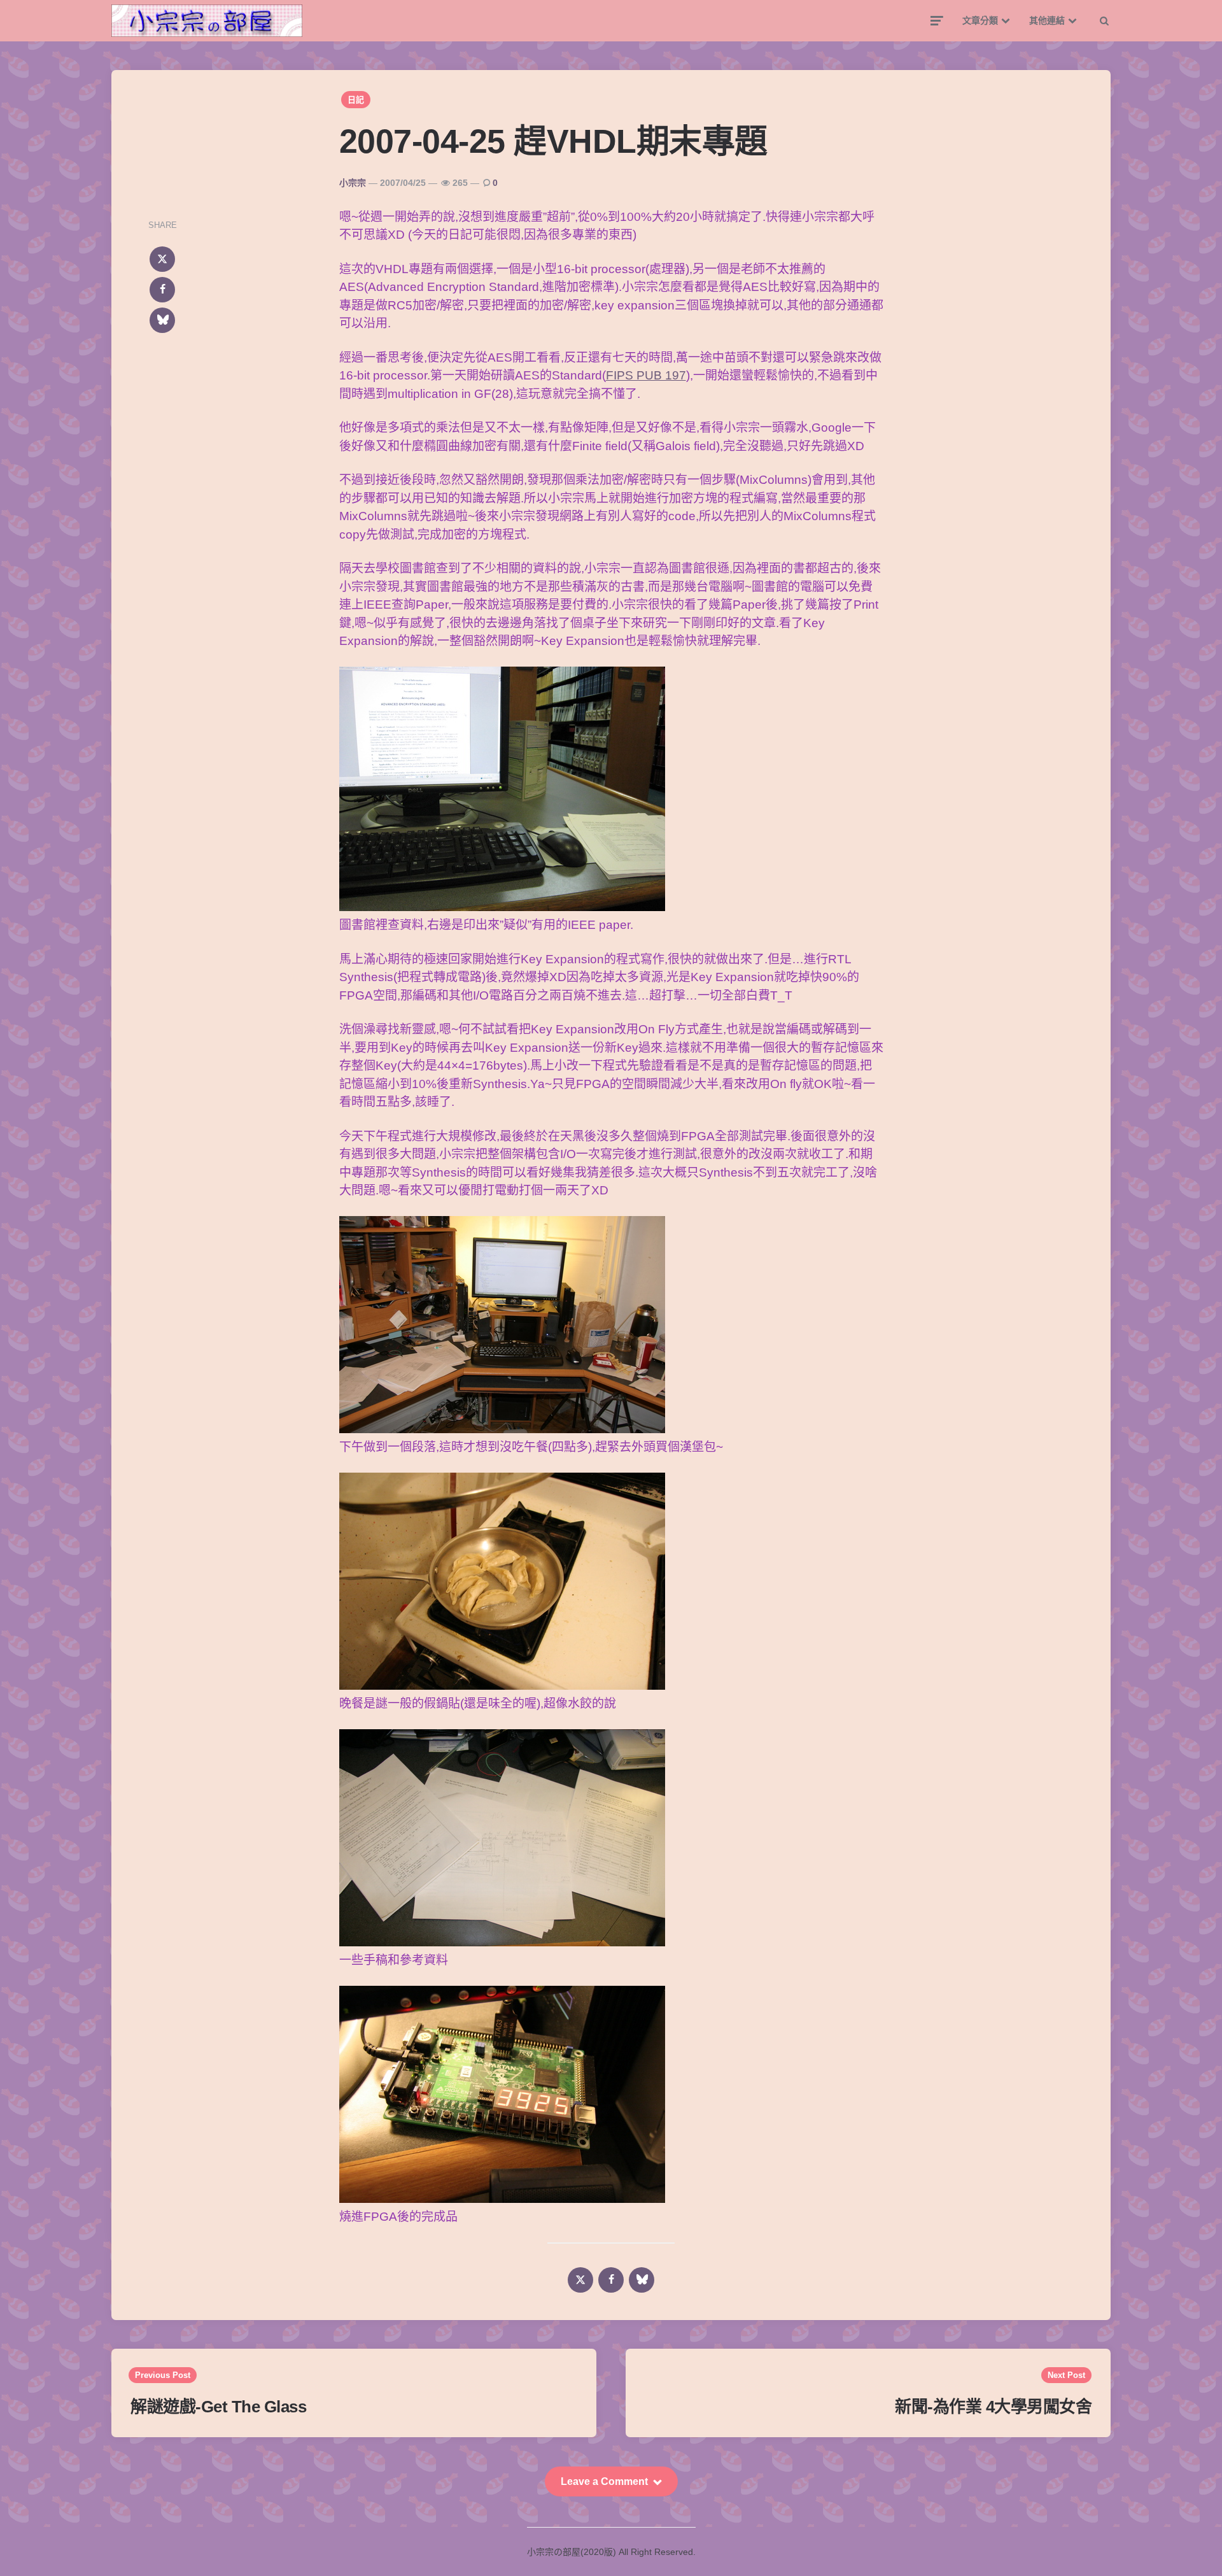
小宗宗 (353, 183)
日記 (356, 100)
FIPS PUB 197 (646, 375)
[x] (162, 259)
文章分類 (980, 20)
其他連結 (1047, 20)
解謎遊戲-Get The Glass (218, 2407)
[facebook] (162, 290)
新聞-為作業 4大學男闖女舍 (993, 2407)
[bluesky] (162, 320)
